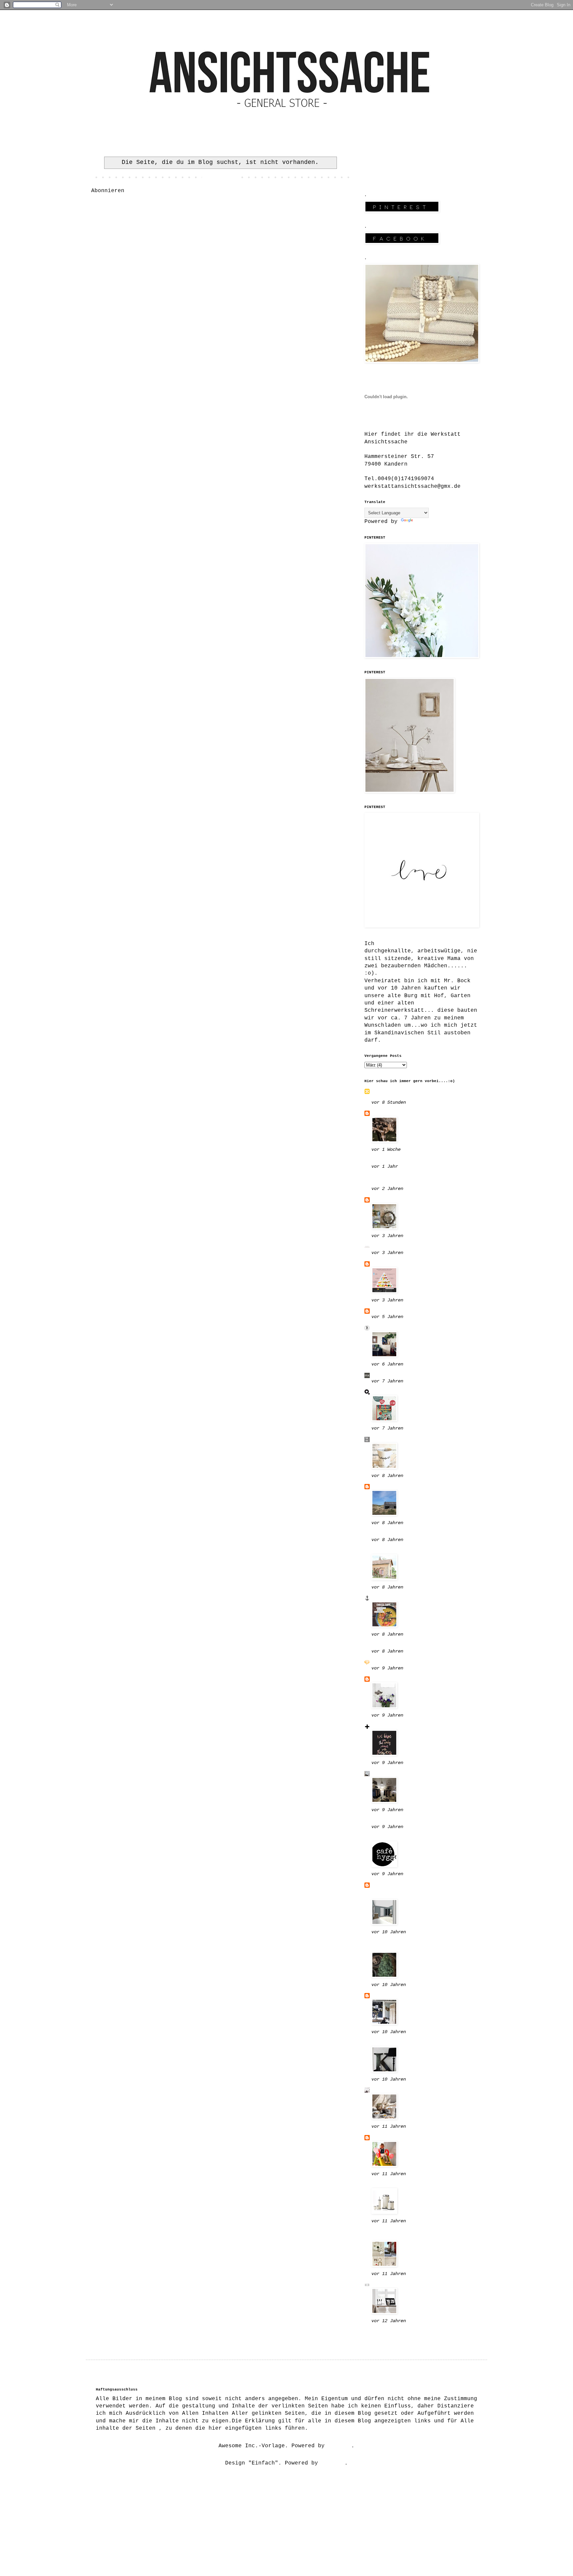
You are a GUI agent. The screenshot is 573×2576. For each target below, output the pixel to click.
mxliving (385, 1375)
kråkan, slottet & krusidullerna (400, 2235)
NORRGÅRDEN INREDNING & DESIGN (408, 1180)
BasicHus (385, 1311)
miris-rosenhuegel (400, 1838)
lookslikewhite (395, 1646)
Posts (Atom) (148, 191)
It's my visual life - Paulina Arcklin (406, 1946)
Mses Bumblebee (395, 1113)
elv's (380, 1487)
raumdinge (386, 1392)
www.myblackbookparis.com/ (413, 1161)
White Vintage (393, 2138)
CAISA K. (385, 1679)
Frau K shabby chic (401, 1774)
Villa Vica (388, 2332)
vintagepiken (391, 1727)
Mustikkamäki (391, 2043)
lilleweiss (388, 1200)
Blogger (340, 2446)
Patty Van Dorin (396, 1821)
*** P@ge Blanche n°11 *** (413, 1662)
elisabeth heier (396, 2185)
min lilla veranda (400, 1996)
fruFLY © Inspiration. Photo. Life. (418, 1094)
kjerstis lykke (395, 2285)
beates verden (393, 1328)
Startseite (220, 178)
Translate (429, 522)
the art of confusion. (406, 1439)
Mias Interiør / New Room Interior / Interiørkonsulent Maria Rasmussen (418, 1890)
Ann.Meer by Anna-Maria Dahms (418, 1598)
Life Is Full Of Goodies (410, 1247)
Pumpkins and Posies (403, 1534)
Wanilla (383, 1264)
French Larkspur (396, 1551)
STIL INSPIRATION (398, 2090)
